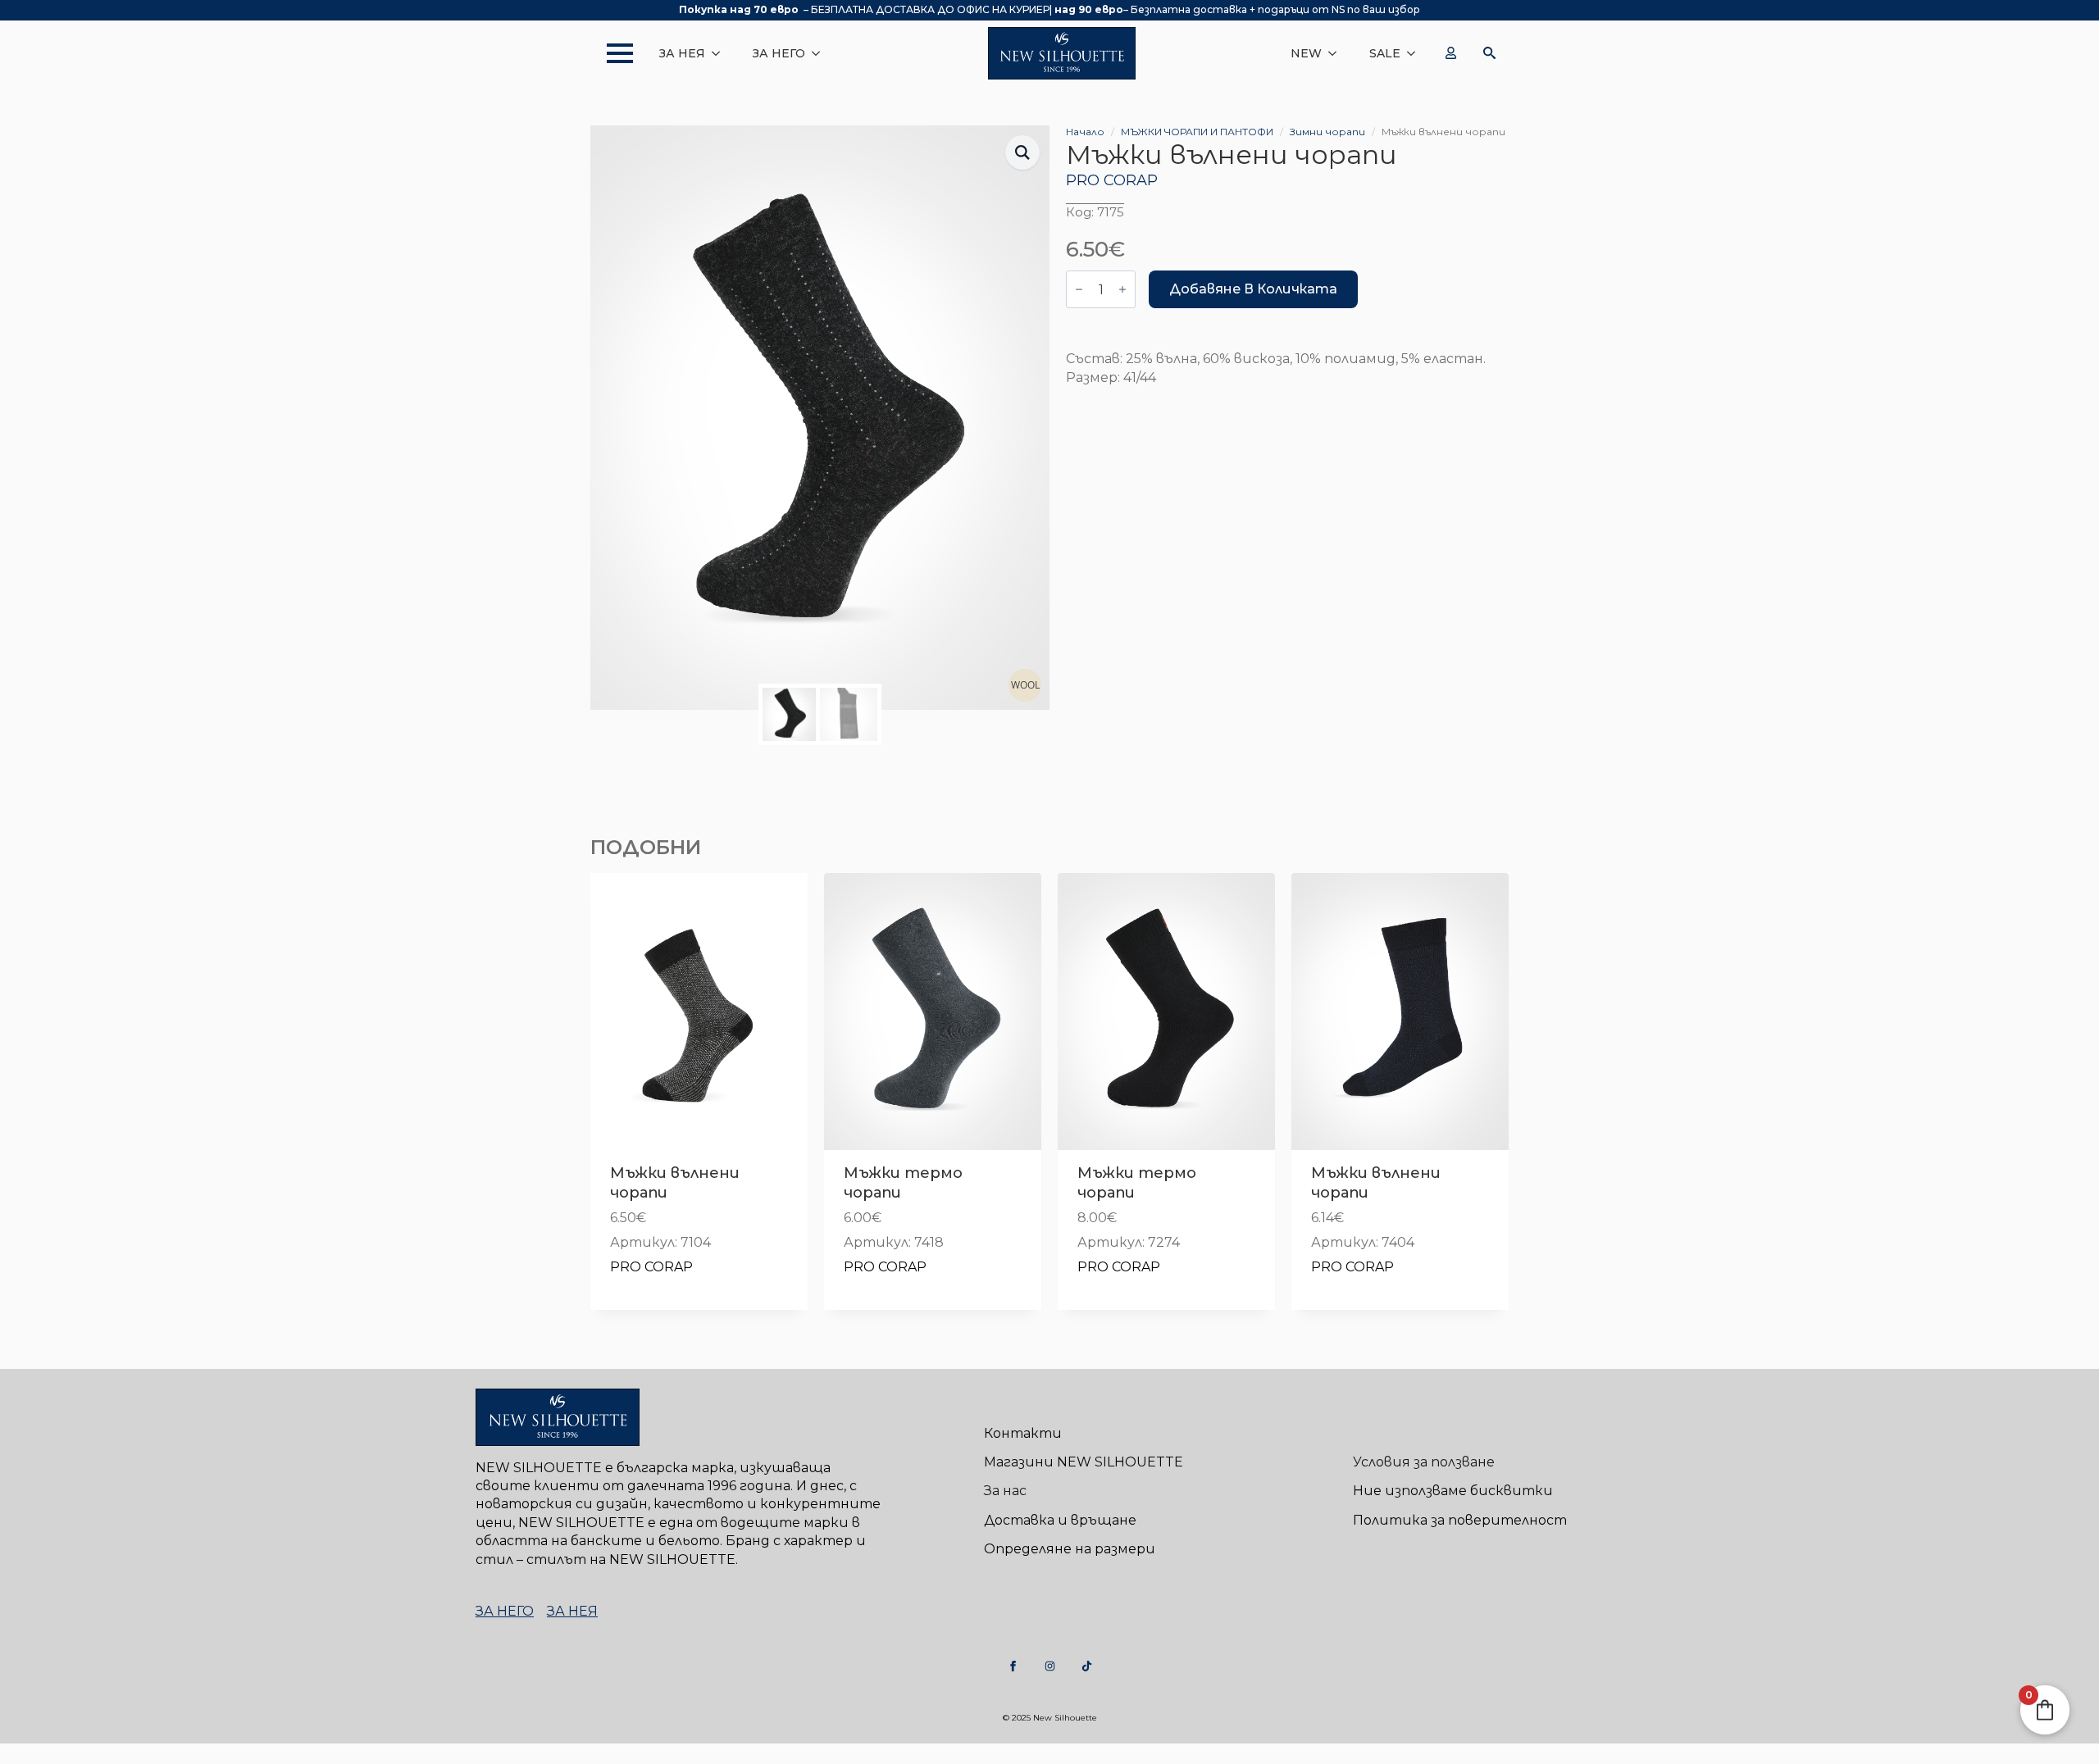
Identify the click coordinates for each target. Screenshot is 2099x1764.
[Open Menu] (612, 53)
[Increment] (1122, 289)
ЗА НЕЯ (682, 53)
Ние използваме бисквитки (1453, 1491)
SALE (1385, 53)
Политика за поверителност (1460, 1520)
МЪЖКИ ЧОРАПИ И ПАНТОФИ (1197, 132)
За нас (1005, 1491)
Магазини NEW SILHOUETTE (1084, 1462)
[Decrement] (1079, 289)
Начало (1085, 132)
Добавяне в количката (1253, 289)
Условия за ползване (1424, 1462)
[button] (1022, 152)
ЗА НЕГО (779, 53)
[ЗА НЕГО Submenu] (821, 53)
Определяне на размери (1070, 1549)
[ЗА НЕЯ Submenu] (721, 53)
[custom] (1013, 1666)
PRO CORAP (1112, 180)
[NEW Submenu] (1337, 53)
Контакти (1023, 1433)
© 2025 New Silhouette (1050, 1718)
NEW (1306, 53)
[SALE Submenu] (1416, 53)
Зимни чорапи (1327, 132)
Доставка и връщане (1060, 1520)
